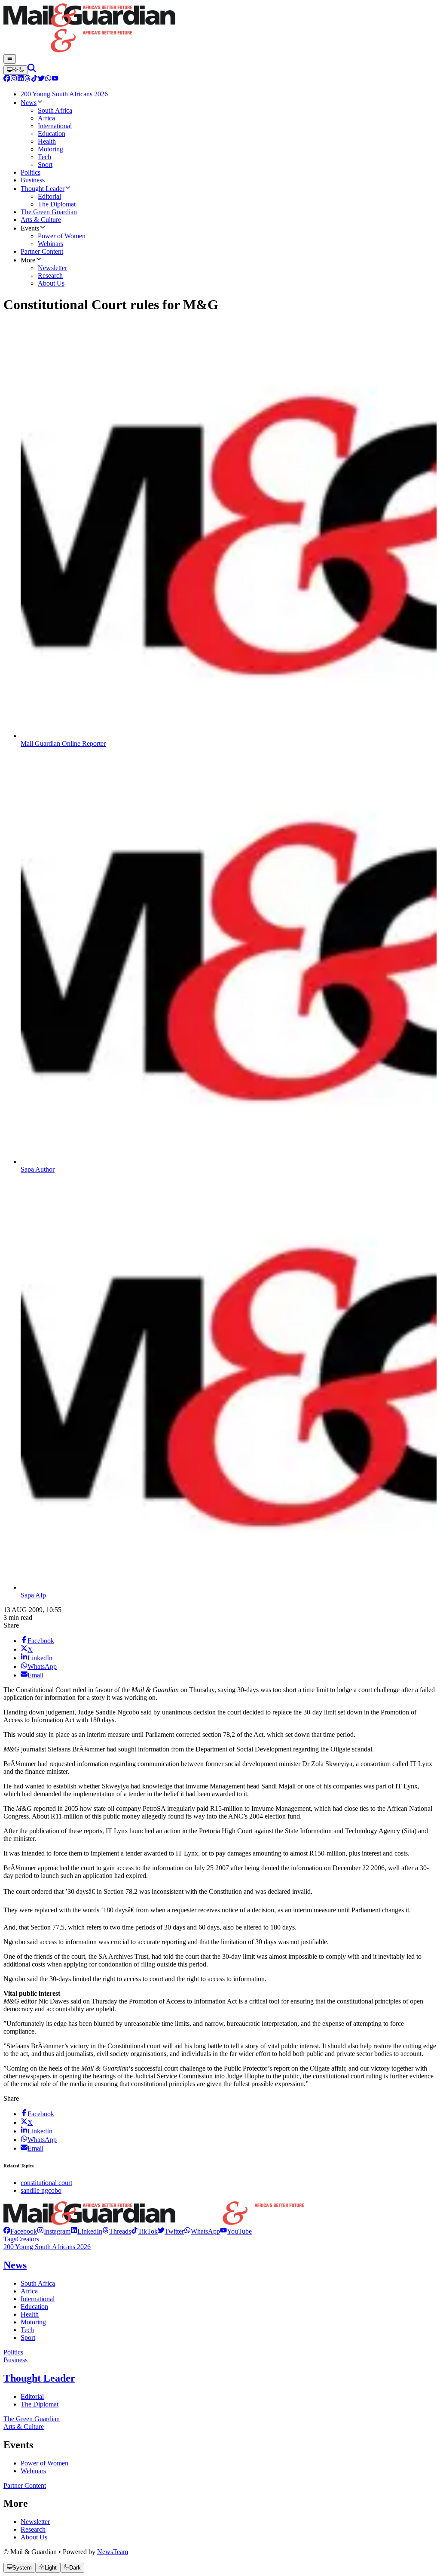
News (15, 2265)
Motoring (33, 2322)
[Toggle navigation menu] (10, 59)
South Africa (38, 2283)
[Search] (32, 70)
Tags (10, 2239)
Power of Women (44, 2463)
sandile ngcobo (41, 2190)
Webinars (33, 2471)
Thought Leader (39, 2378)
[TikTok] (34, 79)
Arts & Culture (24, 2427)
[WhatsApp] (48, 79)
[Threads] (27, 79)
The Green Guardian (32, 2419)
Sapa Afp (33, 1595)
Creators (28, 2239)
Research (33, 2529)
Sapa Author (38, 1169)
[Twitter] (41, 79)
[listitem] (20, 2231)
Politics (13, 2352)
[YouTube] (55, 79)
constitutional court (46, 2183)
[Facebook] (7, 79)
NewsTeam (113, 2552)
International (38, 2299)
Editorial (32, 2396)
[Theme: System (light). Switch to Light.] (15, 70)
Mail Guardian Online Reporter (63, 743)
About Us (34, 2537)
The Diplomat (40, 2404)
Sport (28, 2337)
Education (34, 2307)
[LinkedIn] (21, 79)
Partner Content (25, 2485)
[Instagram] (14, 79)
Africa (29, 2291)
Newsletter (35, 2522)
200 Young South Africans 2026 (47, 2247)
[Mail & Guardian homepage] (220, 29)
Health (30, 2314)
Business (15, 2360)
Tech (27, 2330)
